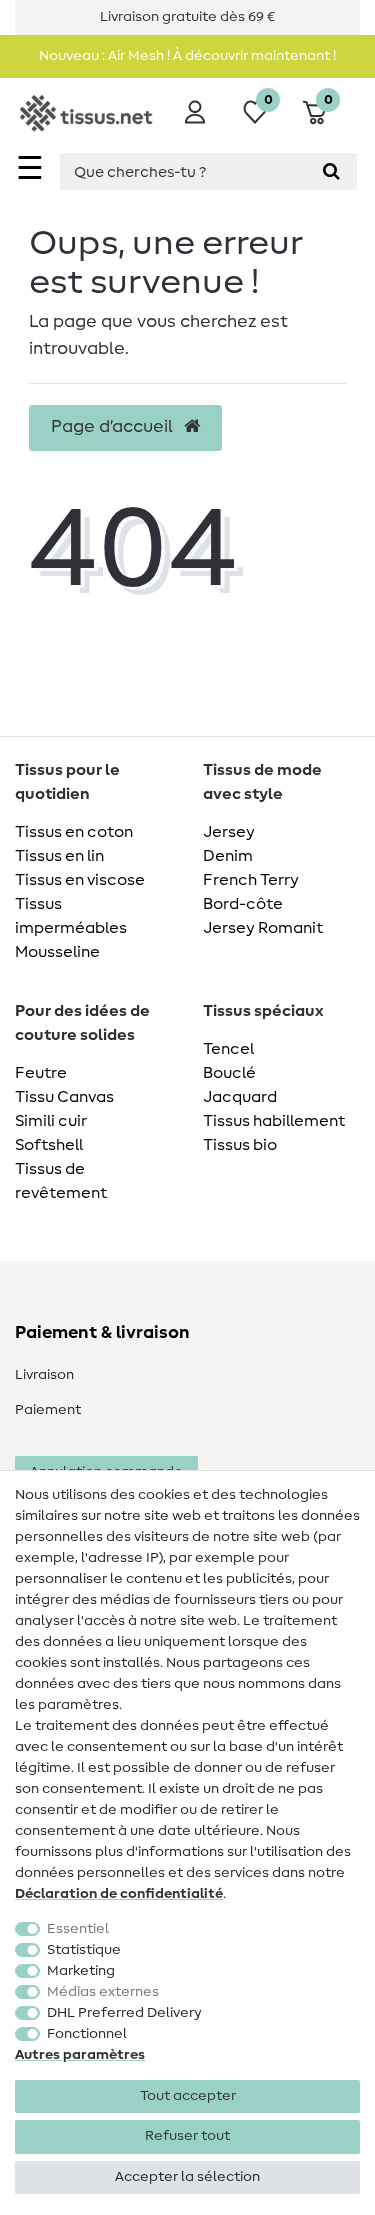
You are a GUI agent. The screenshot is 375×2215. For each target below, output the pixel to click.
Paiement (48, 1410)
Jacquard (240, 1097)
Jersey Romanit (263, 928)
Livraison (44, 1375)
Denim (228, 856)
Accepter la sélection (187, 2177)
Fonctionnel (87, 2034)
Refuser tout (187, 2136)
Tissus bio (240, 1145)
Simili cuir (51, 1121)
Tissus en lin (59, 856)
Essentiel (78, 1929)
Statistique (84, 1950)
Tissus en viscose (80, 880)
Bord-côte (243, 904)
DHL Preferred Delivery (124, 2013)
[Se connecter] (195, 112)
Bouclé (229, 1073)
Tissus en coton (74, 832)
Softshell (49, 1145)
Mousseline (57, 952)
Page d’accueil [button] (114, 427)
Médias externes (103, 1992)
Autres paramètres (80, 2055)
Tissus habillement (274, 1121)
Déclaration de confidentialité (119, 1894)
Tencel (228, 1049)
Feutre (41, 1073)
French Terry (251, 880)
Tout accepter (188, 2096)
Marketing (81, 1971)
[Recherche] (331, 171)
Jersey (229, 832)
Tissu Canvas (64, 1097)
